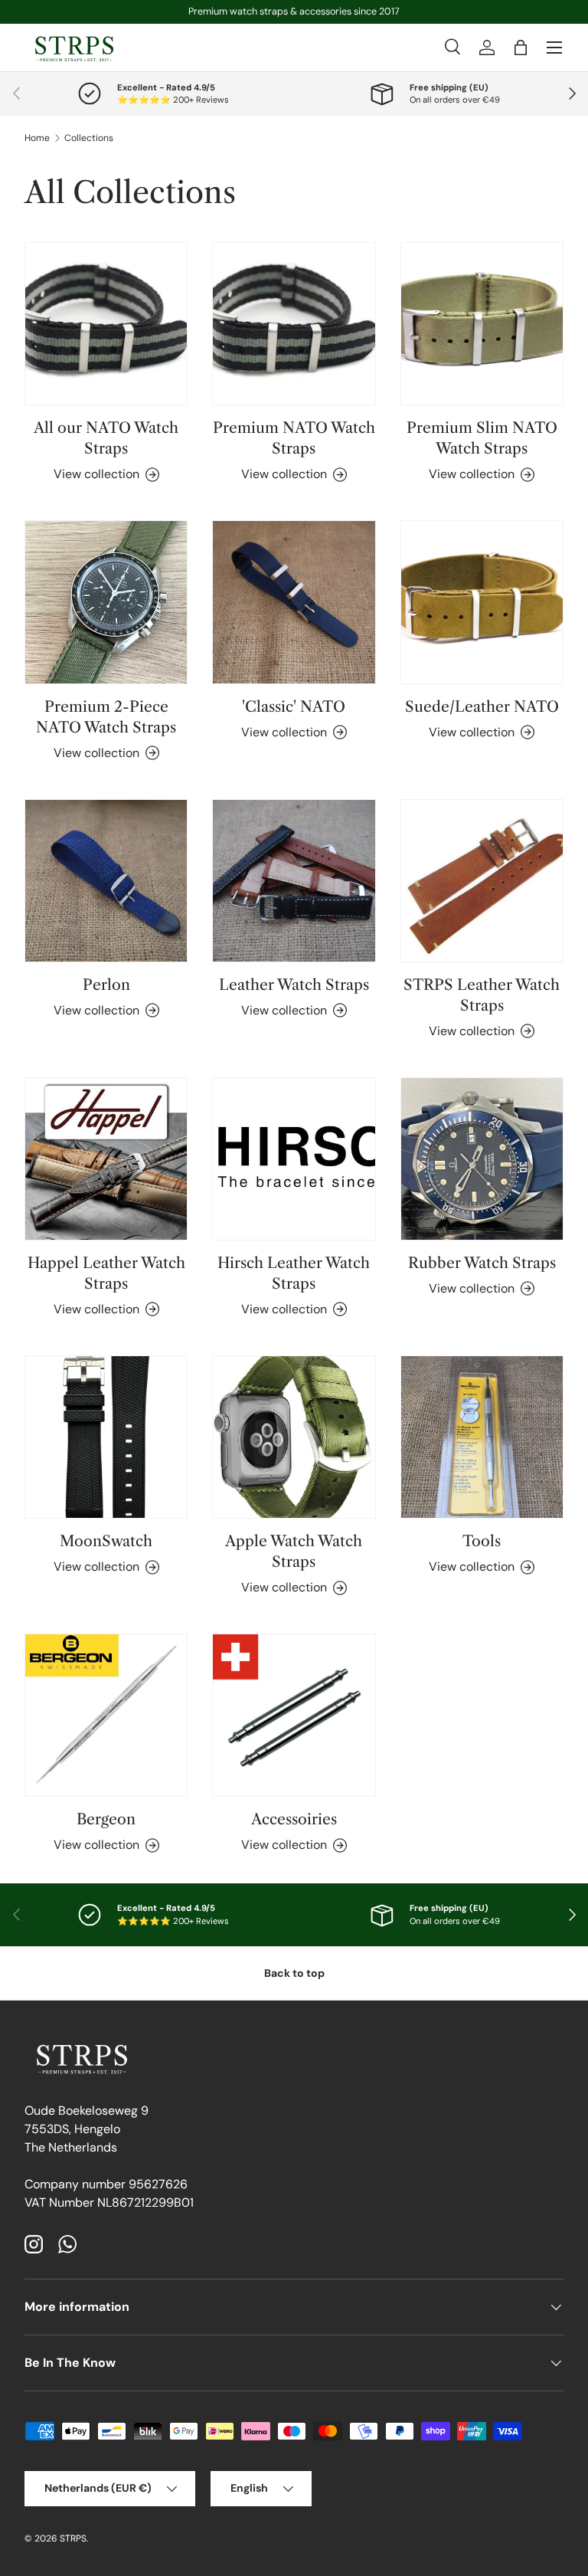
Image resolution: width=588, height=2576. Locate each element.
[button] (521, 48)
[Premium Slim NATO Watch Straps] (482, 324)
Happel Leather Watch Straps (106, 1273)
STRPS (73, 2538)
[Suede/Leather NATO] (482, 602)
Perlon (106, 985)
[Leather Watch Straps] (294, 881)
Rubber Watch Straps (482, 1263)
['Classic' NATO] (294, 602)
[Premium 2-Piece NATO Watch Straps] (106, 602)
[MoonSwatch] (106, 1437)
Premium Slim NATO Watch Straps (482, 438)
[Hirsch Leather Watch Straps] (294, 1159)
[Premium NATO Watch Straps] (294, 324)
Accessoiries (294, 1819)
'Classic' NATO (294, 706)
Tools (482, 1541)
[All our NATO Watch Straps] (106, 324)
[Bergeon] (106, 1715)
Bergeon (106, 1819)
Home (37, 138)
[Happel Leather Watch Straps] (106, 1159)
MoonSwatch (106, 1541)
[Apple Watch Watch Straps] (294, 1437)
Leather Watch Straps (294, 985)
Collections (89, 138)
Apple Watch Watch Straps (294, 1551)
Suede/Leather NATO (482, 706)
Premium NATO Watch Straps (294, 438)
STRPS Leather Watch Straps (482, 995)
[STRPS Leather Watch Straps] (482, 881)
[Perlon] (106, 881)
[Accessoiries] (294, 1715)
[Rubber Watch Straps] (482, 1159)
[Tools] (482, 1437)
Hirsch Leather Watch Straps (294, 1273)
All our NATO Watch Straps (106, 438)
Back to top (294, 1973)
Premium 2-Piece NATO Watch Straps (106, 717)
